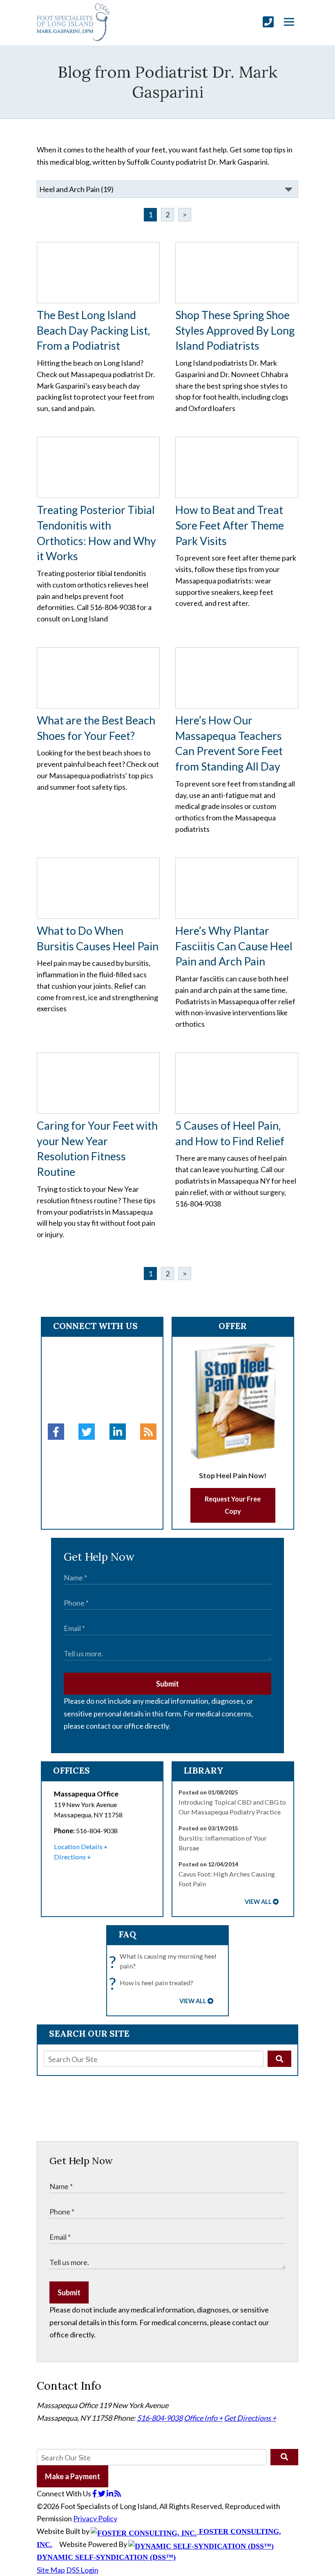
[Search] (279, 2059)
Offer (233, 1326)
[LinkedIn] (118, 1432)
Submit (167, 1684)
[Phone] (268, 22)
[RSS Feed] (148, 1432)
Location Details (78, 1847)
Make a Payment (73, 2476)
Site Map (51, 2570)
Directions (70, 1857)
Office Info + (203, 2418)
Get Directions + (250, 2418)
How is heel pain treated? (153, 1983)
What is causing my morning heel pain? (165, 1962)
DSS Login (82, 2570)
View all (258, 1902)
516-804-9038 (160, 2418)
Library (204, 1771)
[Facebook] (56, 1432)
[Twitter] (87, 1432)
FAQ (127, 1934)
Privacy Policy (95, 2518)
